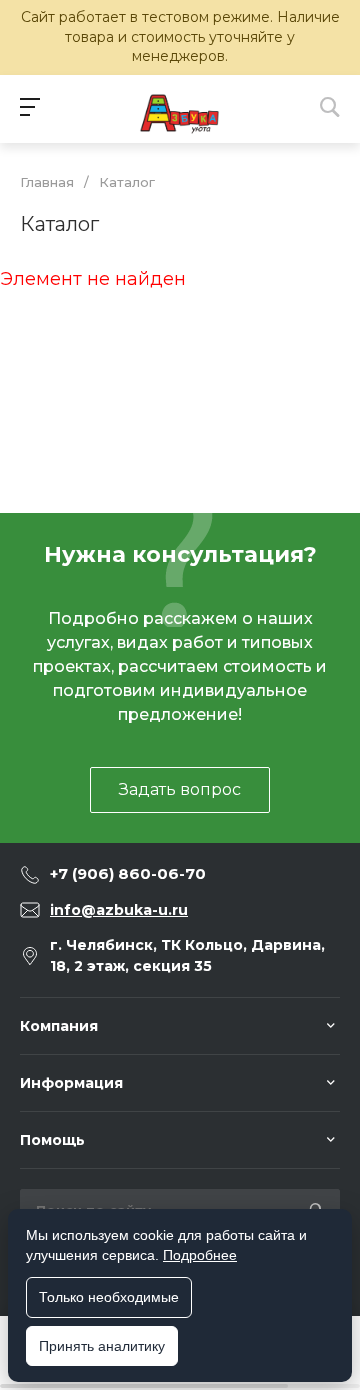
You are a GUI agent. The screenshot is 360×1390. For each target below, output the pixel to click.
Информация (71, 1083)
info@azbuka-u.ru (119, 910)
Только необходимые (109, 1297)
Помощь (52, 1140)
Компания (59, 1026)
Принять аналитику (102, 1346)
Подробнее (200, 1255)
